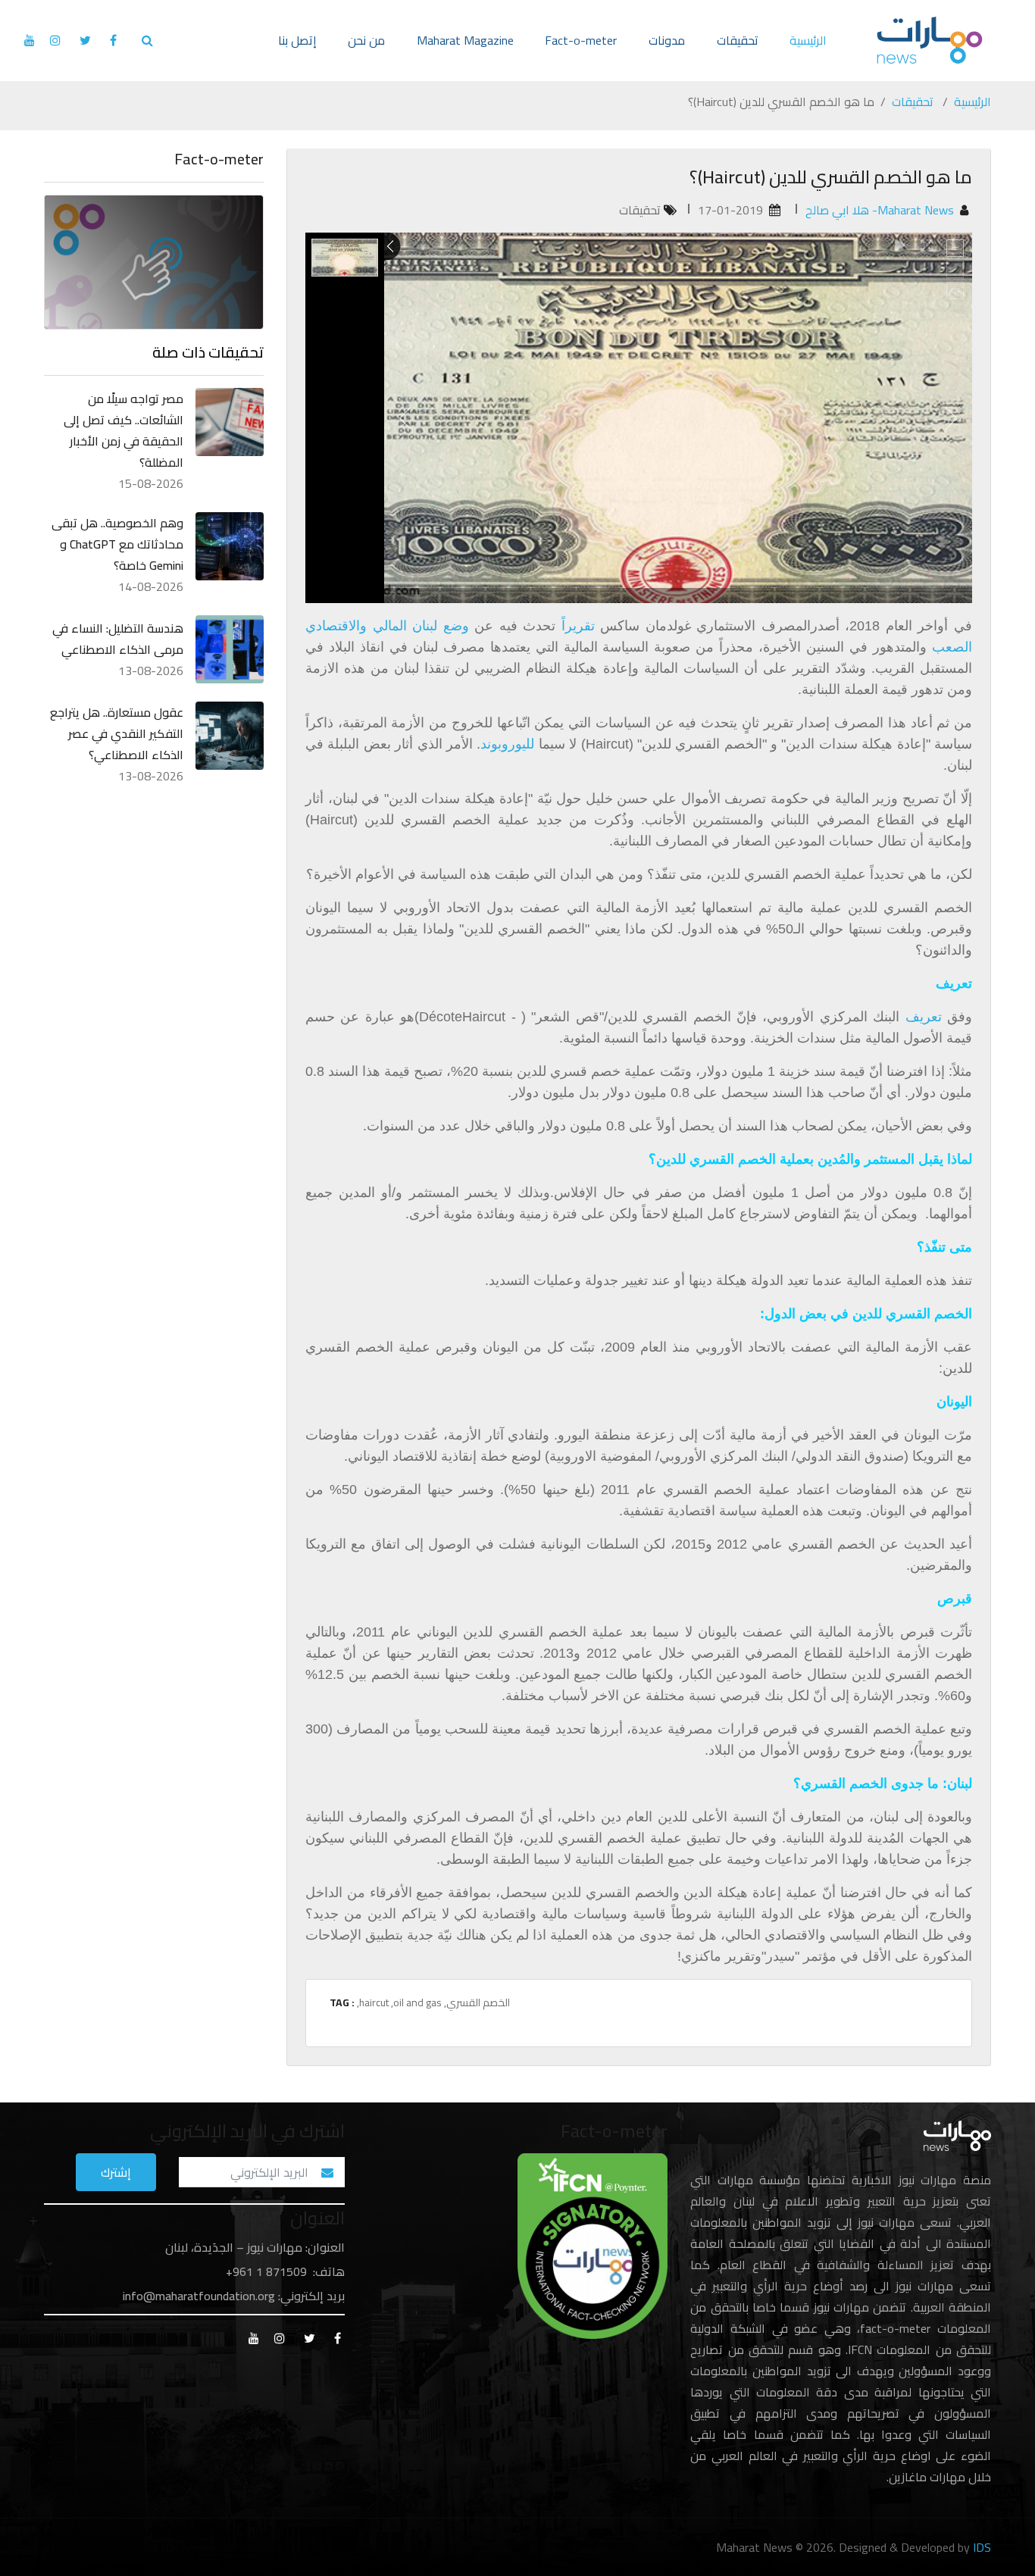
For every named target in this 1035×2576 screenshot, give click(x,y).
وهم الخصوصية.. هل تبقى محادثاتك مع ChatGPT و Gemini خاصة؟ (117, 544)
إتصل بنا (297, 40)
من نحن (366, 40)
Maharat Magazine (465, 40)
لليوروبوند (507, 744)
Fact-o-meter (581, 40)
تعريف (926, 1017)
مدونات (667, 40)
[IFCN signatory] (593, 2245)
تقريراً (578, 626)
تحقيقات (738, 40)
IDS (982, 2547)
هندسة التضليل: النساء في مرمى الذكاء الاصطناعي (118, 639)
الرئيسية (808, 40)
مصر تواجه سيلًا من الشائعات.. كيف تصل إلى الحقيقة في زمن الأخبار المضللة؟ (124, 430)
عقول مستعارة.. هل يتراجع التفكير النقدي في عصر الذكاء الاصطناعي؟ (117, 733)
